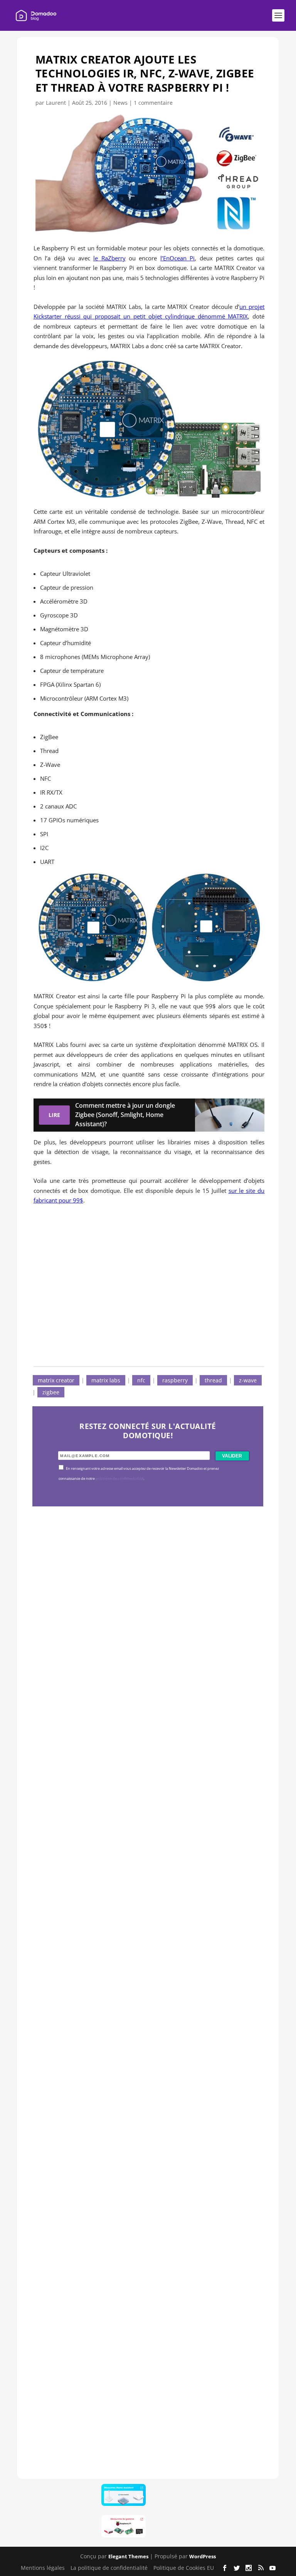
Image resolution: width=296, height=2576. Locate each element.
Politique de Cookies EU (184, 2568)
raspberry (175, 1380)
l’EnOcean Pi (177, 258)
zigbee (51, 1392)
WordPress (203, 2556)
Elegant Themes (128, 2556)
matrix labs (106, 1380)
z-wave (248, 1380)
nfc (141, 1380)
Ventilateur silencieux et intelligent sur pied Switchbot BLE (144, 2397)
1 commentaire (153, 103)
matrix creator (56, 1380)
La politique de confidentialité (109, 2568)
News (120, 103)
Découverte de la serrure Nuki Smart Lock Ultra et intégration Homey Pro (146, 1692)
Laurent (56, 103)
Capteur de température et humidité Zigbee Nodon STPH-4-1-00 (148, 1927)
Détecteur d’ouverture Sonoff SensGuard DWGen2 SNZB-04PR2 (145, 2162)
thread (213, 1380)
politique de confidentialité (119, 1479)
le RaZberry (109, 258)
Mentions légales (43, 2568)
